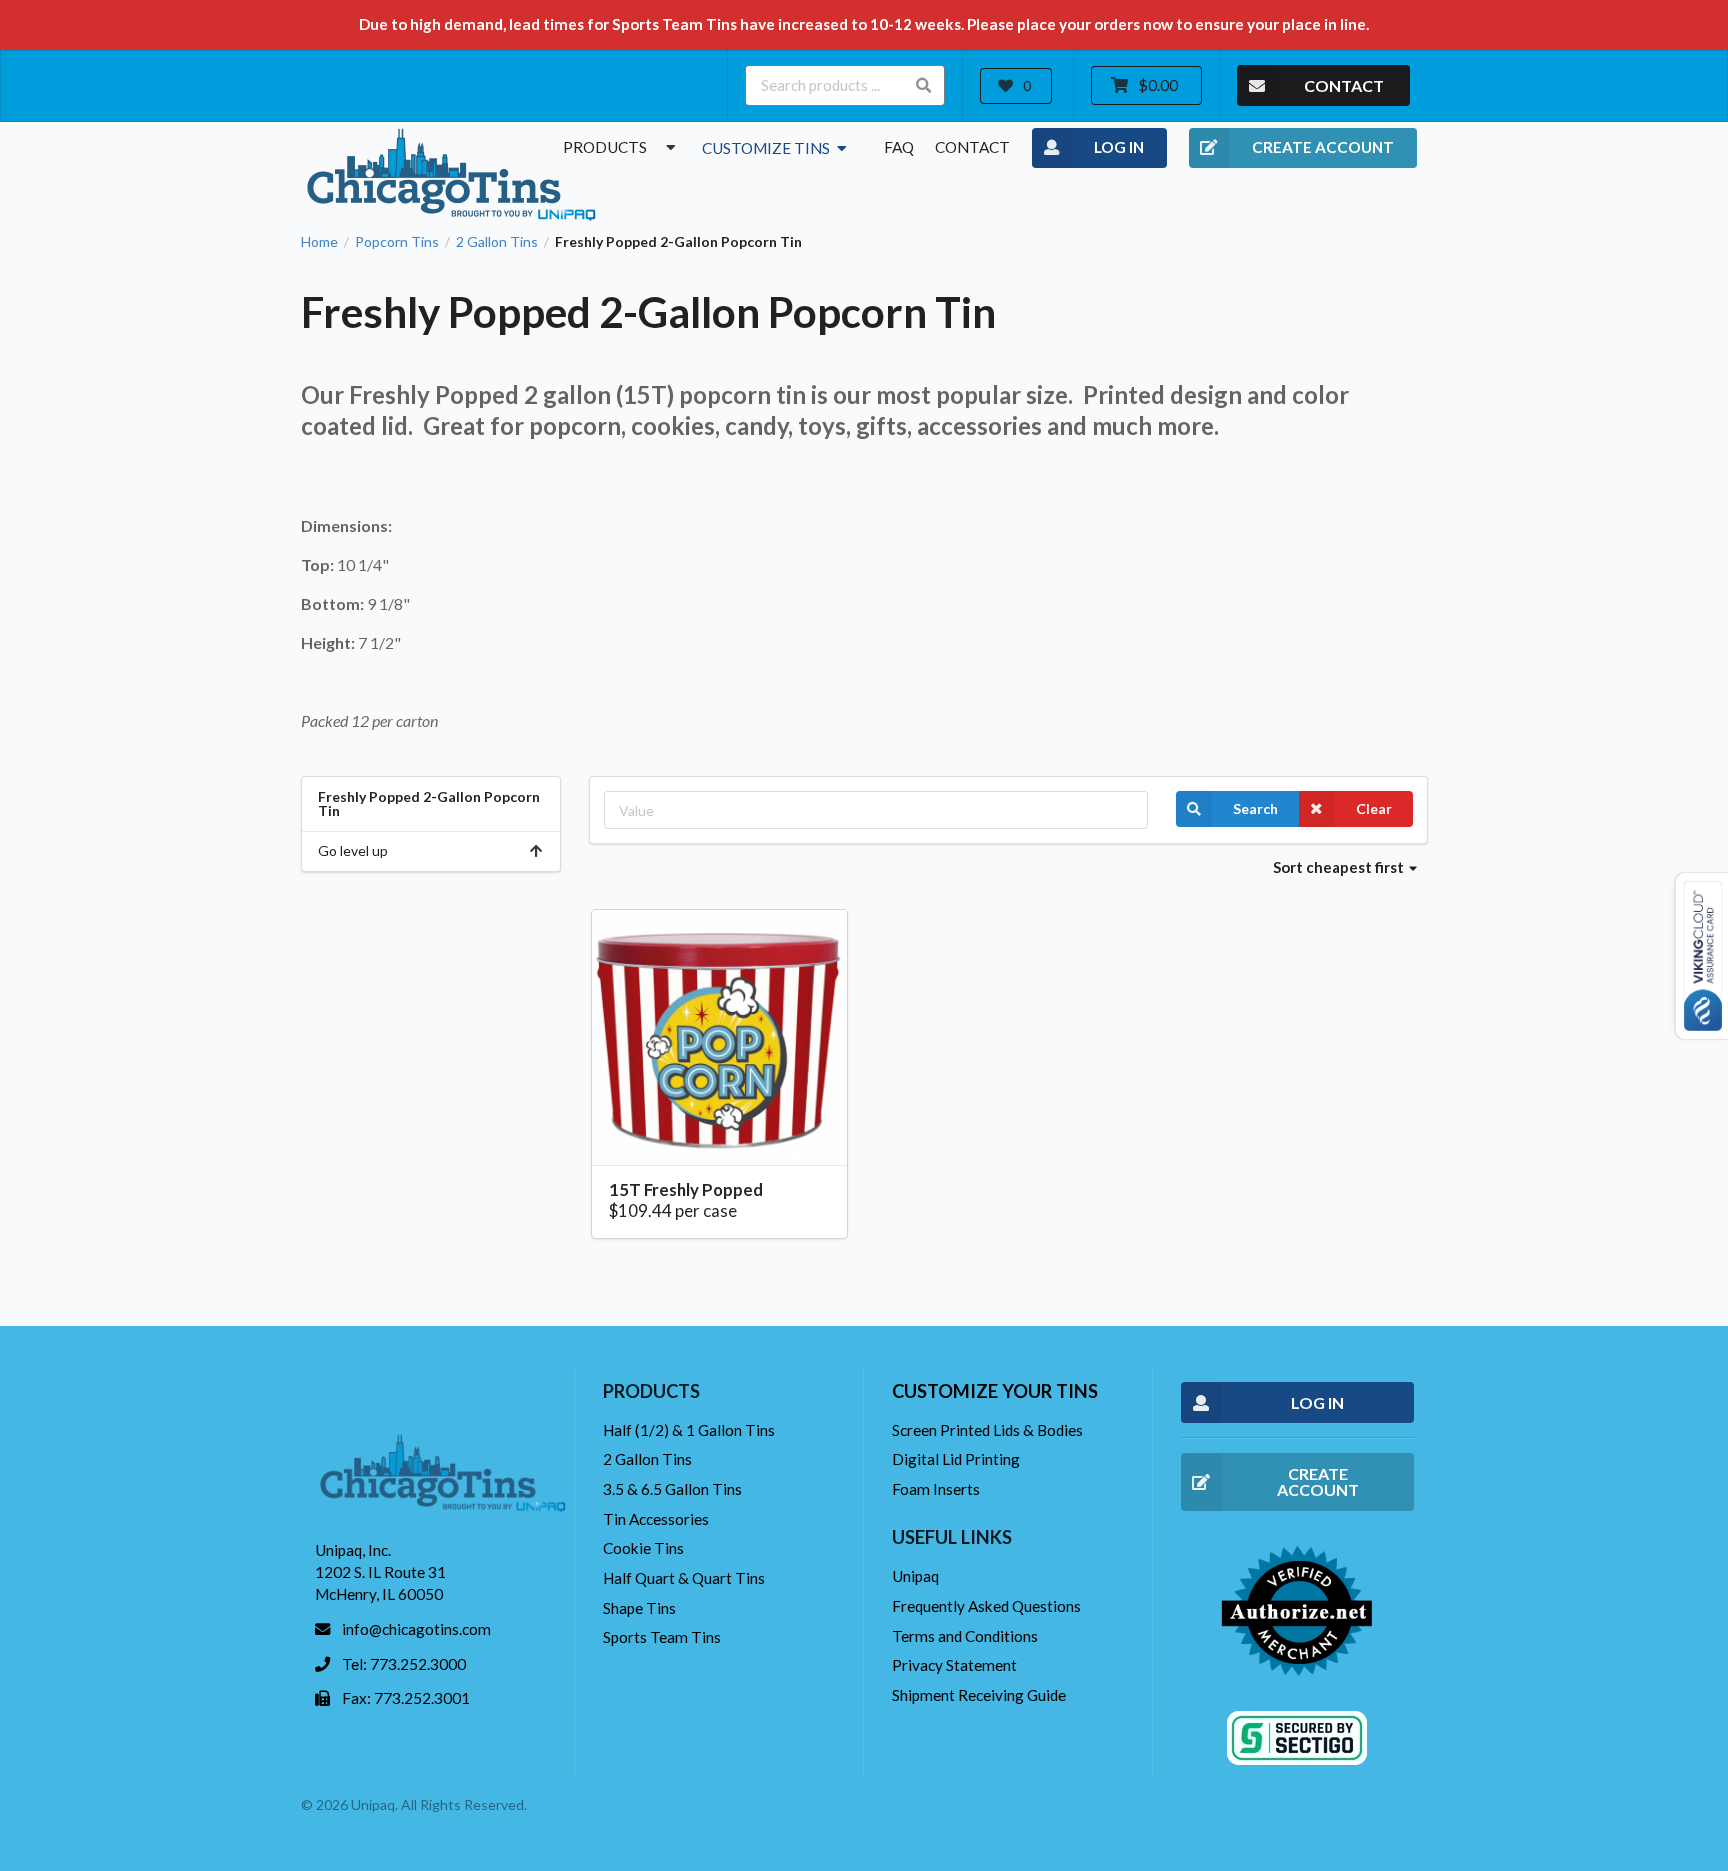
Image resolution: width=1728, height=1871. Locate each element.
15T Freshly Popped (686, 1189)
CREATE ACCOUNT (1323, 147)
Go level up (353, 850)
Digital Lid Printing (956, 1459)
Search (1255, 808)
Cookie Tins (643, 1548)
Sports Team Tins (662, 1637)
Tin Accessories (656, 1519)
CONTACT (1344, 85)
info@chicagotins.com (416, 1629)
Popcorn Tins (397, 242)
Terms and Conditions (965, 1636)
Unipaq (915, 1576)
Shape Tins (639, 1608)
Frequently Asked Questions (986, 1606)
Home (319, 242)
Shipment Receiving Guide (979, 1695)
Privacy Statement (954, 1665)
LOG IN (1119, 147)
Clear (1374, 808)
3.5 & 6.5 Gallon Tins (672, 1489)
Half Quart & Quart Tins (684, 1578)
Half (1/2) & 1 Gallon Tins (689, 1430)
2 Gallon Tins (497, 242)
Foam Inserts (936, 1489)
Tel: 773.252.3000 (404, 1664)
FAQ (899, 147)
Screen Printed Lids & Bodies (987, 1430)
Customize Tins (767, 148)
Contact (972, 147)
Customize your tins (995, 1391)
